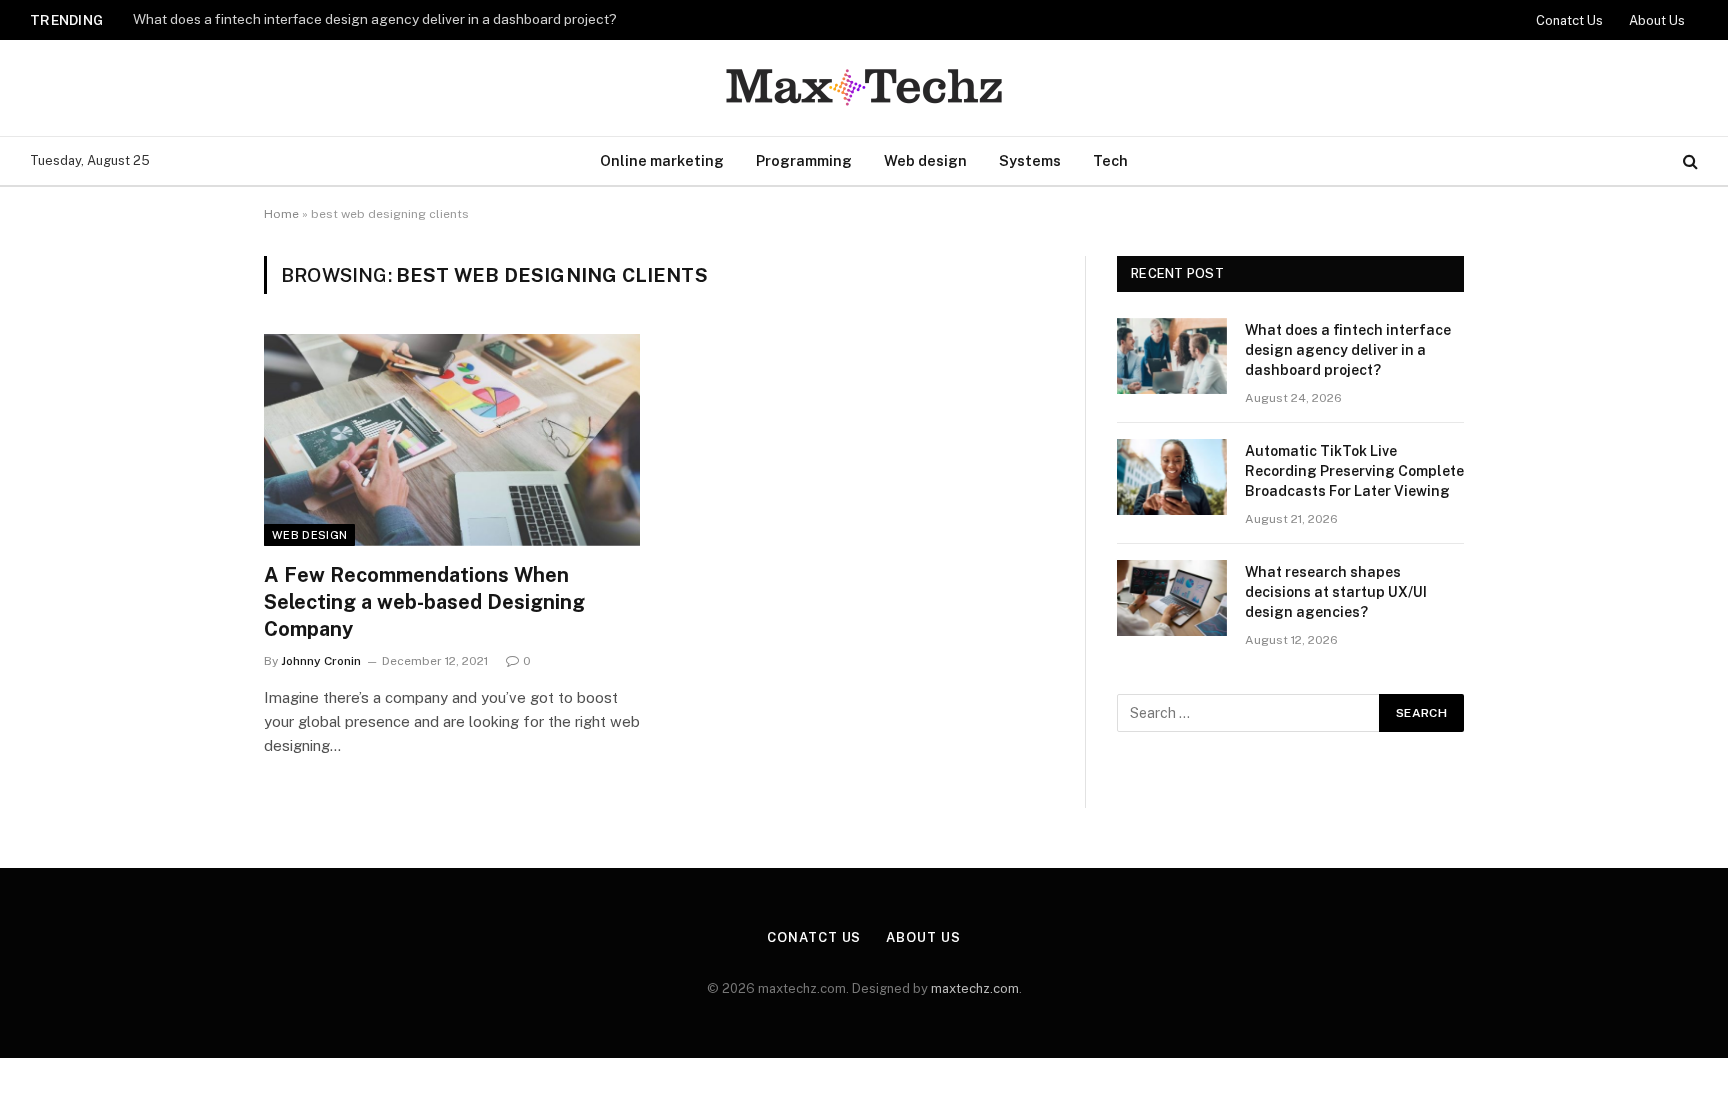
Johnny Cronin (321, 661)
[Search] (1688, 161)
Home (281, 214)
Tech (1110, 160)
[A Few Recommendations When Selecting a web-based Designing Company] (452, 440)
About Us (1657, 20)
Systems (1030, 160)
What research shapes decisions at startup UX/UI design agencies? (1336, 592)
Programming (804, 160)
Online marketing (662, 160)
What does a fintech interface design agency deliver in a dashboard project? (375, 19)
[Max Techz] (864, 88)
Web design (925, 160)
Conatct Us (1569, 20)
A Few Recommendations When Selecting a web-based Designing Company (424, 602)
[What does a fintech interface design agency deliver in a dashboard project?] (1172, 356)
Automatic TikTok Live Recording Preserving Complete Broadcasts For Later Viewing (1354, 471)
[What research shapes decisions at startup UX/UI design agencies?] (1172, 598)
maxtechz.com (975, 988)
